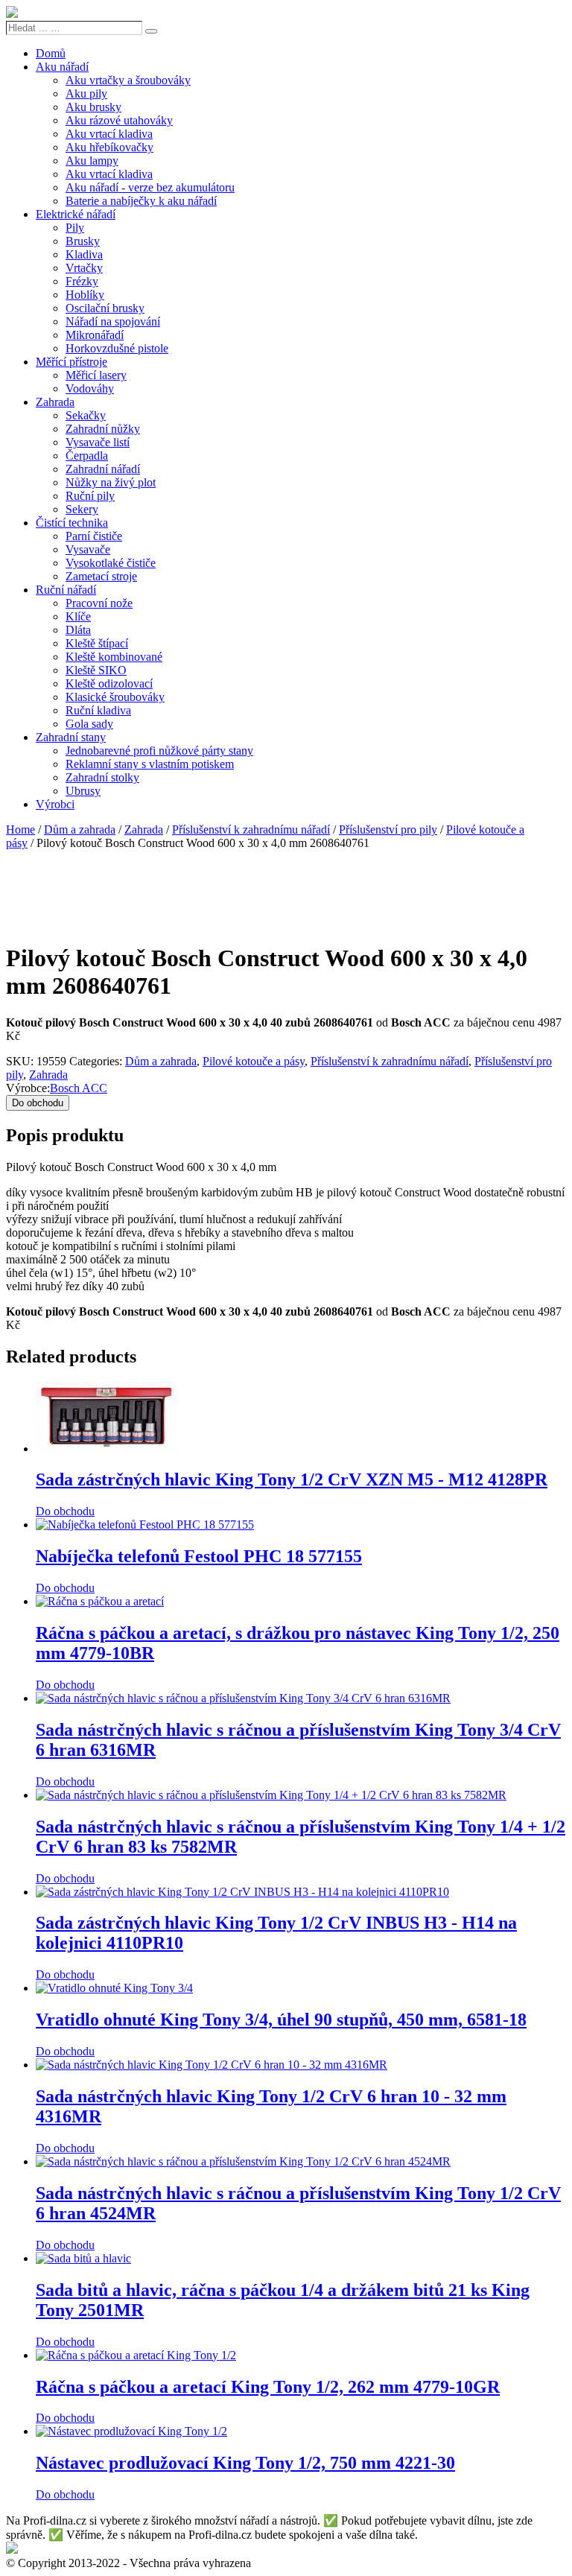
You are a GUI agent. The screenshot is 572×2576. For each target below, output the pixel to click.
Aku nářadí (62, 67)
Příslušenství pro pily (388, 829)
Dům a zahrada (80, 829)
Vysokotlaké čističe (111, 563)
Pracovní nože (99, 603)
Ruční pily (90, 496)
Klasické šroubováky (115, 697)
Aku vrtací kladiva (109, 134)
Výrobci (55, 804)
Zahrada (55, 402)
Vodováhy (90, 388)
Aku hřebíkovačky (109, 147)
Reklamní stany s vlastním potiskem (150, 764)
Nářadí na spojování (113, 321)
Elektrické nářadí (76, 214)
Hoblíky (85, 295)
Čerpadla (87, 456)
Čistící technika (72, 523)
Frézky (82, 281)
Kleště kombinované (114, 657)
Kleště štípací (97, 643)
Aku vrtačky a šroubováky (128, 80)
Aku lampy (92, 161)
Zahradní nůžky (103, 429)
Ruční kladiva (98, 710)
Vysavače (88, 549)
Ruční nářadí (66, 590)
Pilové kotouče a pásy (254, 1061)
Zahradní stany (71, 737)
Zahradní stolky (102, 777)
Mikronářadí (95, 335)
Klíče (78, 616)
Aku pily (86, 93)
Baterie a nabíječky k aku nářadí (141, 201)
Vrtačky (84, 268)
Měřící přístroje (71, 362)
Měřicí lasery (96, 375)
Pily (75, 228)
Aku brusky (93, 107)
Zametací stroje (101, 576)
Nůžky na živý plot (111, 482)
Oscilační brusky (105, 308)
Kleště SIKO (96, 670)
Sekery (82, 509)
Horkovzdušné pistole (117, 348)
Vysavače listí (98, 442)
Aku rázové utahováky (119, 120)
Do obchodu (38, 1103)
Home (20, 829)
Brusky (83, 241)
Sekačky (86, 415)
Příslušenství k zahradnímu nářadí (251, 829)
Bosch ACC (79, 1088)
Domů (51, 53)
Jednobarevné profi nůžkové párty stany (159, 751)
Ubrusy (83, 791)
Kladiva (84, 254)
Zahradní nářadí (103, 469)
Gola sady (89, 724)
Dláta (78, 630)
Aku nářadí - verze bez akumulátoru (150, 187)
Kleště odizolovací (109, 683)
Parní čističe (94, 536)
